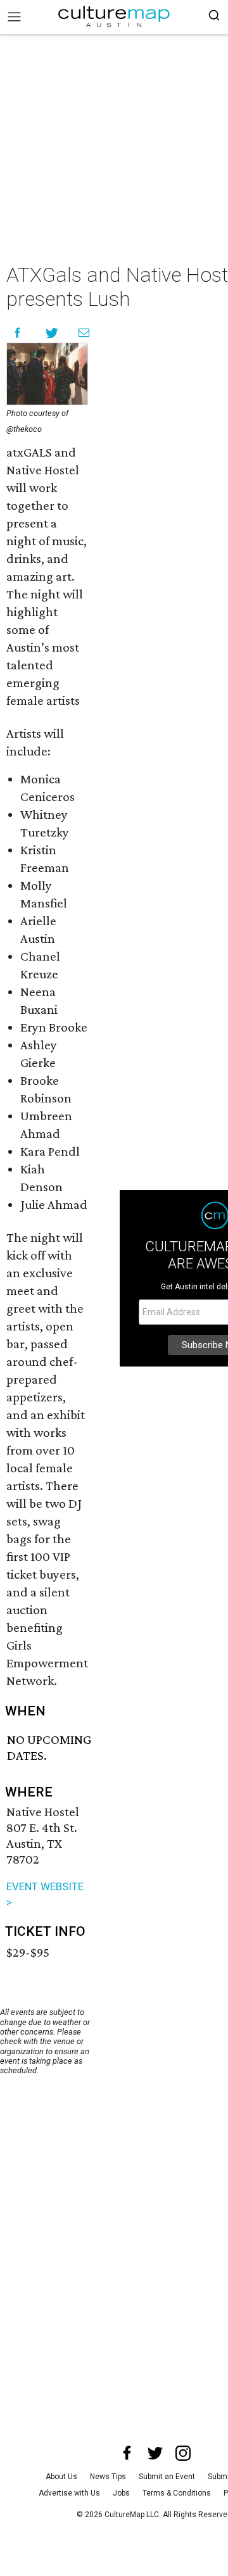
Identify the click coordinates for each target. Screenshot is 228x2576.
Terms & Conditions (177, 2493)
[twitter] (155, 2453)
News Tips (108, 2477)
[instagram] (183, 2453)
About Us (61, 2477)
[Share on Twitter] (52, 333)
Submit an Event (167, 2477)
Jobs (121, 2493)
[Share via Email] (84, 333)
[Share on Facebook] (17, 333)
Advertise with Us (69, 2493)
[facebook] (127, 2453)
